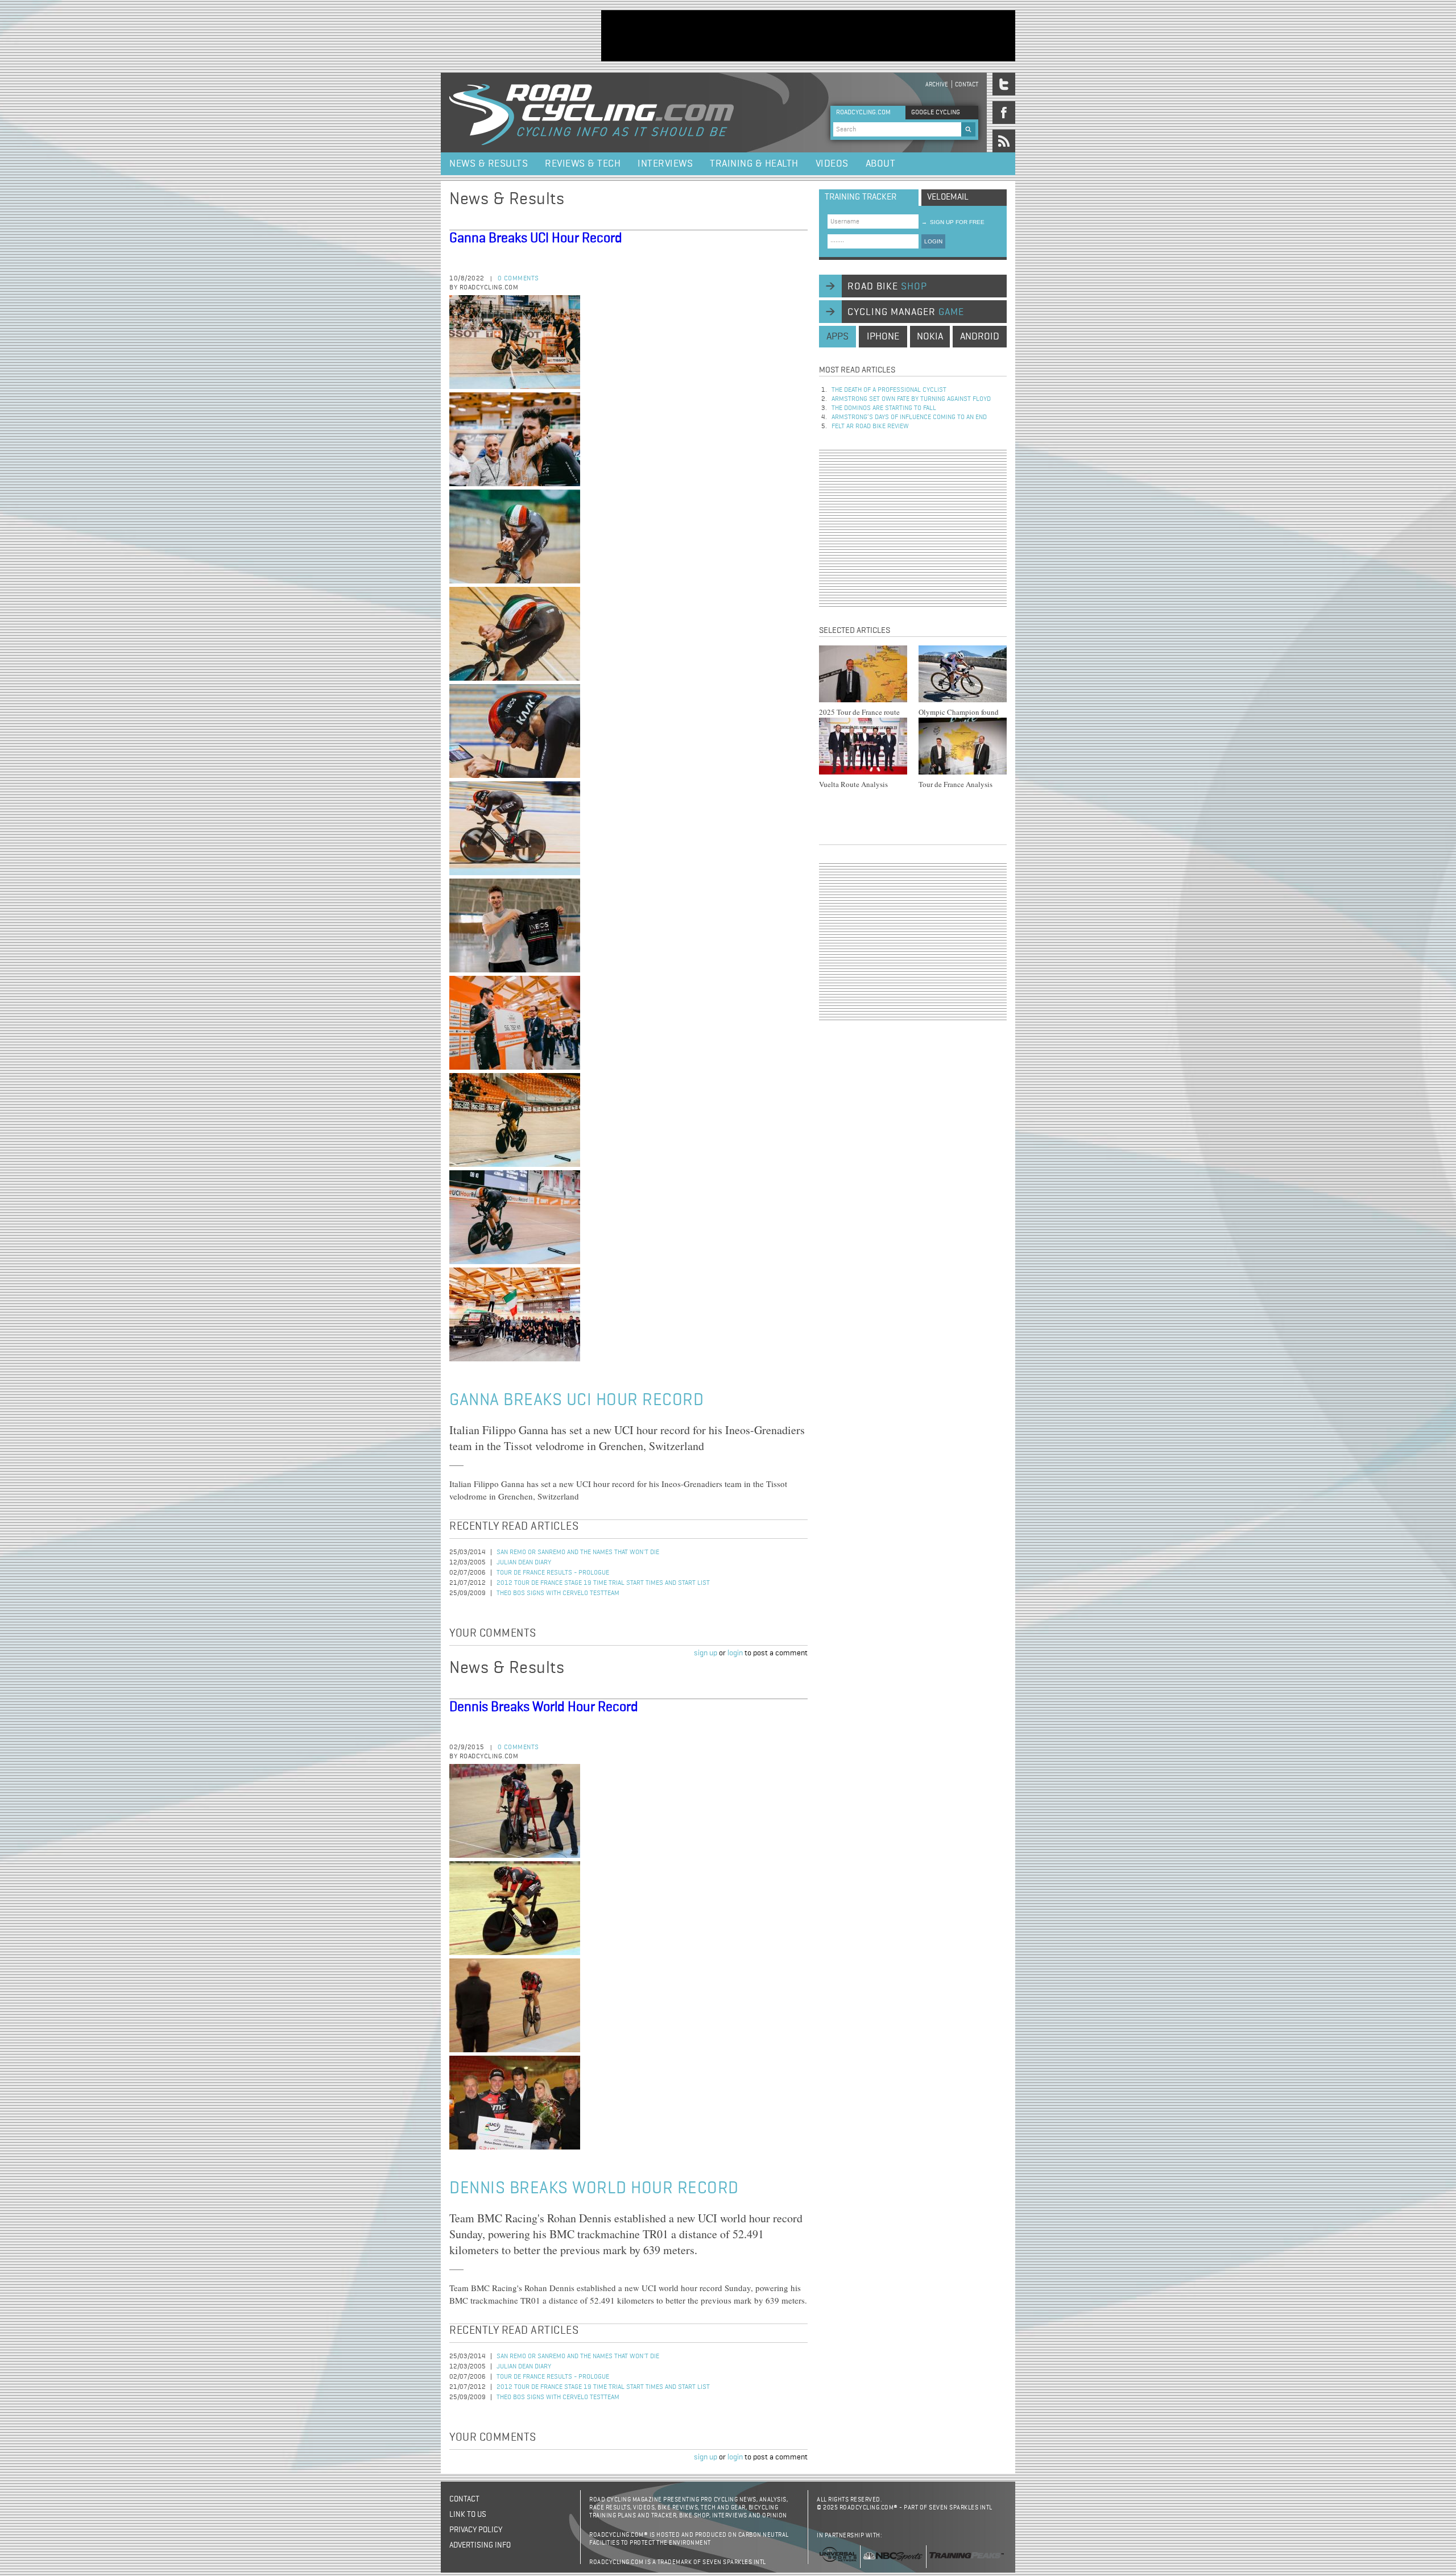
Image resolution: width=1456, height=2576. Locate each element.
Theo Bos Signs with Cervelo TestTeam (558, 1593)
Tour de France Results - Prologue (553, 1573)
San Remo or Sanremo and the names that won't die (578, 1552)
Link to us (468, 2515)
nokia (930, 337)
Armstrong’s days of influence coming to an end (909, 417)
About (881, 164)
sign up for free (953, 222)
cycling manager (906, 312)
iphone (883, 337)
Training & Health (754, 164)
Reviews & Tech (583, 164)
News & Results (489, 164)
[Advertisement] (808, 36)
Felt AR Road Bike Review (870, 426)
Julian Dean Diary (524, 1563)
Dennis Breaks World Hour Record (544, 1707)
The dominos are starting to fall (884, 408)
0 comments (518, 279)
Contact (967, 84)
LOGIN (933, 241)
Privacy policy (476, 2530)
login (735, 1653)
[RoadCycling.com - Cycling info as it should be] (591, 113)
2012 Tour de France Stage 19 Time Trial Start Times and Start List (603, 1583)
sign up (706, 1653)
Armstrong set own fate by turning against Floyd (911, 399)
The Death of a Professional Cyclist (889, 390)
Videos (832, 164)
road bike (887, 287)
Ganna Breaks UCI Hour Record (536, 238)
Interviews (665, 164)
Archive (937, 84)
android (980, 337)
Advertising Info (480, 2545)
